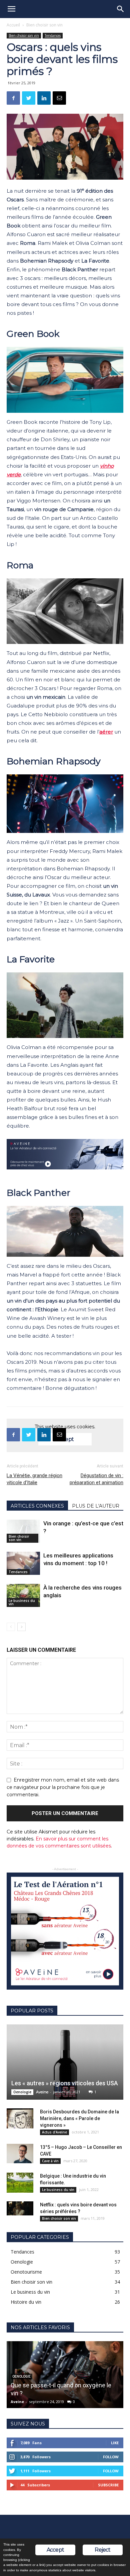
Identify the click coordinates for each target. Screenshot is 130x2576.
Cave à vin (50, 2161)
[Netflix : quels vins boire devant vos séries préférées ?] (20, 2208)
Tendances (53, 35)
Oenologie (22, 2092)
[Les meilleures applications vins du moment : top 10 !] (23, 1563)
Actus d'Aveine (54, 2132)
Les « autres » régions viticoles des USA (65, 2083)
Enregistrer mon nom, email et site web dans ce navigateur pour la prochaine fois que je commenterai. (63, 1787)
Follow (111, 2457)
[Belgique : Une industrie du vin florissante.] (20, 2183)
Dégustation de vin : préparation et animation (96, 1479)
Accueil (13, 25)
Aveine (42, 2092)
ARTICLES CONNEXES (37, 1506)
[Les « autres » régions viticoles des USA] (65, 2062)
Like (115, 2443)
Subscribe (108, 2485)
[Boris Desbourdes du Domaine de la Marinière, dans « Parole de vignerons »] (20, 2118)
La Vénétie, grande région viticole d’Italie (34, 1479)
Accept (55, 2550)
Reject (102, 2550)
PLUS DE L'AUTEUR (96, 1506)
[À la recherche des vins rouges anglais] (23, 1595)
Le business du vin (22, 1602)
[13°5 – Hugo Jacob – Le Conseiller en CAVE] (20, 2154)
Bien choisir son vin (44, 25)
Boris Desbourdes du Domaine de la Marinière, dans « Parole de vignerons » (79, 2118)
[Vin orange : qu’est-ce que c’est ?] (23, 1531)
